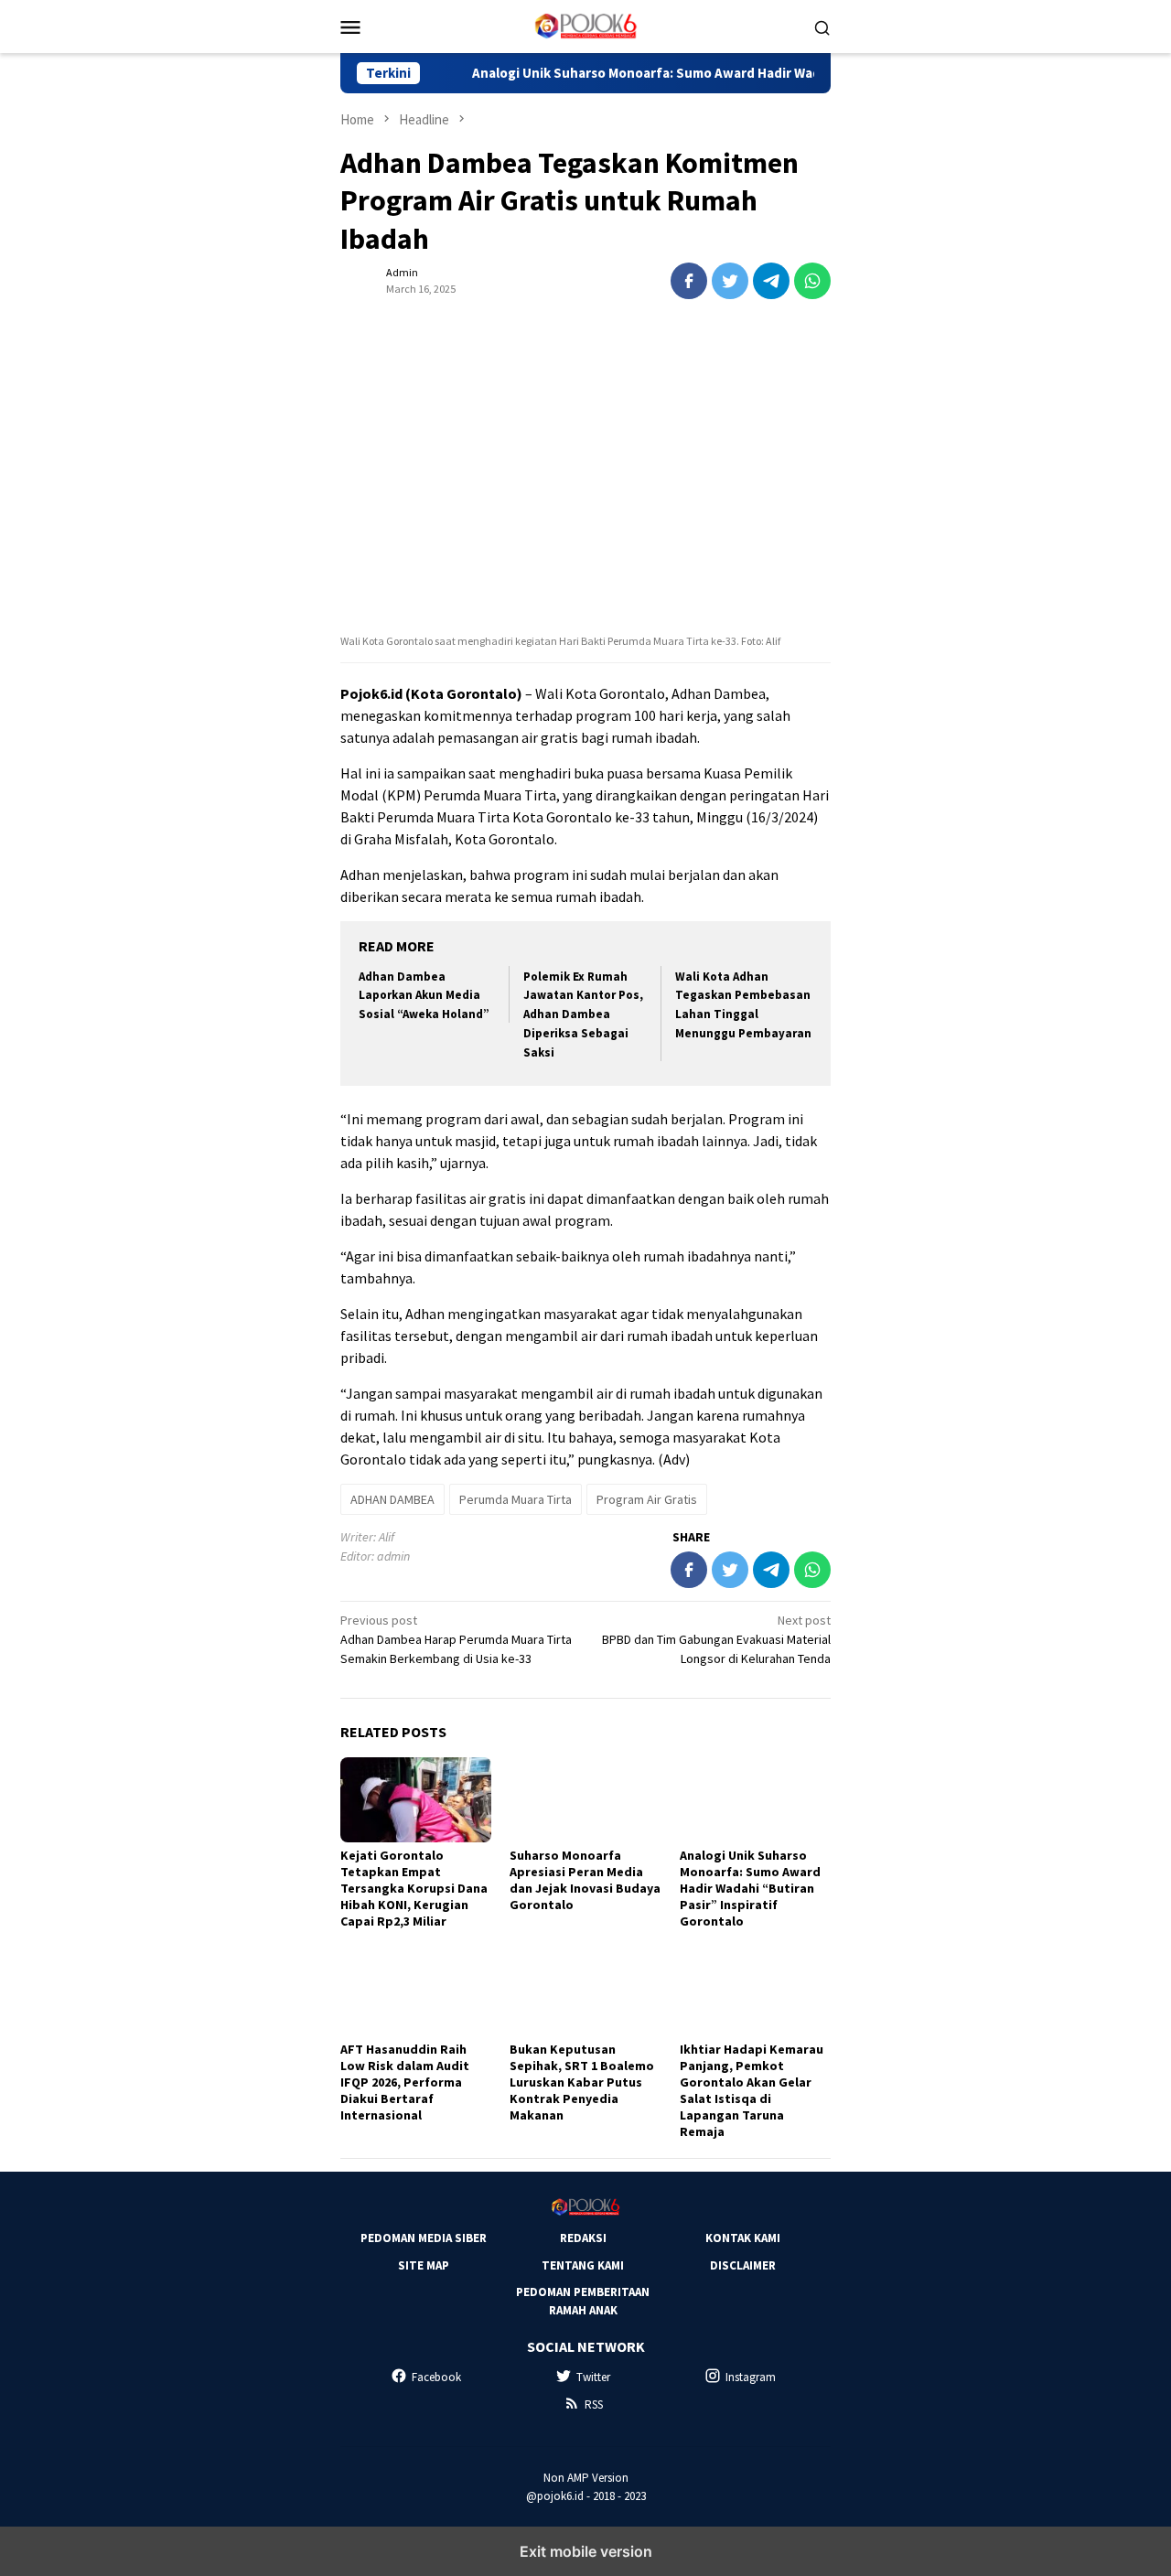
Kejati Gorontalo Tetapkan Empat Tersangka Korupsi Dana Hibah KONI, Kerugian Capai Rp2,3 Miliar (414, 1888)
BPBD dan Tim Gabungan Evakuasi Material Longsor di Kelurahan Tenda (716, 1639)
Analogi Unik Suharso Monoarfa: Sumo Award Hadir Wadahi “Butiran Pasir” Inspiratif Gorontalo (725, 73)
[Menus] (350, 27)
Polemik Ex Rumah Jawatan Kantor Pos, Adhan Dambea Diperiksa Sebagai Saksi (583, 1015)
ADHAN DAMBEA (392, 1499)
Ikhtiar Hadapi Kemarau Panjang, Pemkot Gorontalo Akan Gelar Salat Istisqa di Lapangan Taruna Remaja (752, 2090)
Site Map (424, 2265)
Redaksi (583, 2238)
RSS (594, 2404)
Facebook (436, 2377)
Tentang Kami (583, 2265)
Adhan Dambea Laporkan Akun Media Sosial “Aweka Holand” (424, 996)
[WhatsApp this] (812, 281)
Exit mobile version (586, 2551)
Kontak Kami (743, 2238)
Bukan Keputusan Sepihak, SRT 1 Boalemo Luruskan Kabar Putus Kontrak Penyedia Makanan (582, 2082)
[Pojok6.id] (585, 25)
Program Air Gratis (647, 1499)
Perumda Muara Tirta (516, 1499)
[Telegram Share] (771, 281)
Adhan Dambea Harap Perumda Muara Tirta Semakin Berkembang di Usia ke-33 (456, 1639)
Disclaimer (743, 2265)
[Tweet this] (730, 281)
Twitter (593, 2377)
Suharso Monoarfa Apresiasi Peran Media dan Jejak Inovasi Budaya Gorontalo (585, 1880)
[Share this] (689, 281)
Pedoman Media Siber (424, 2238)
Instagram (751, 2377)
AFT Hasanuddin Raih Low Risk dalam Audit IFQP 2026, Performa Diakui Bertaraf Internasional (405, 2082)
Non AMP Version (586, 2478)
